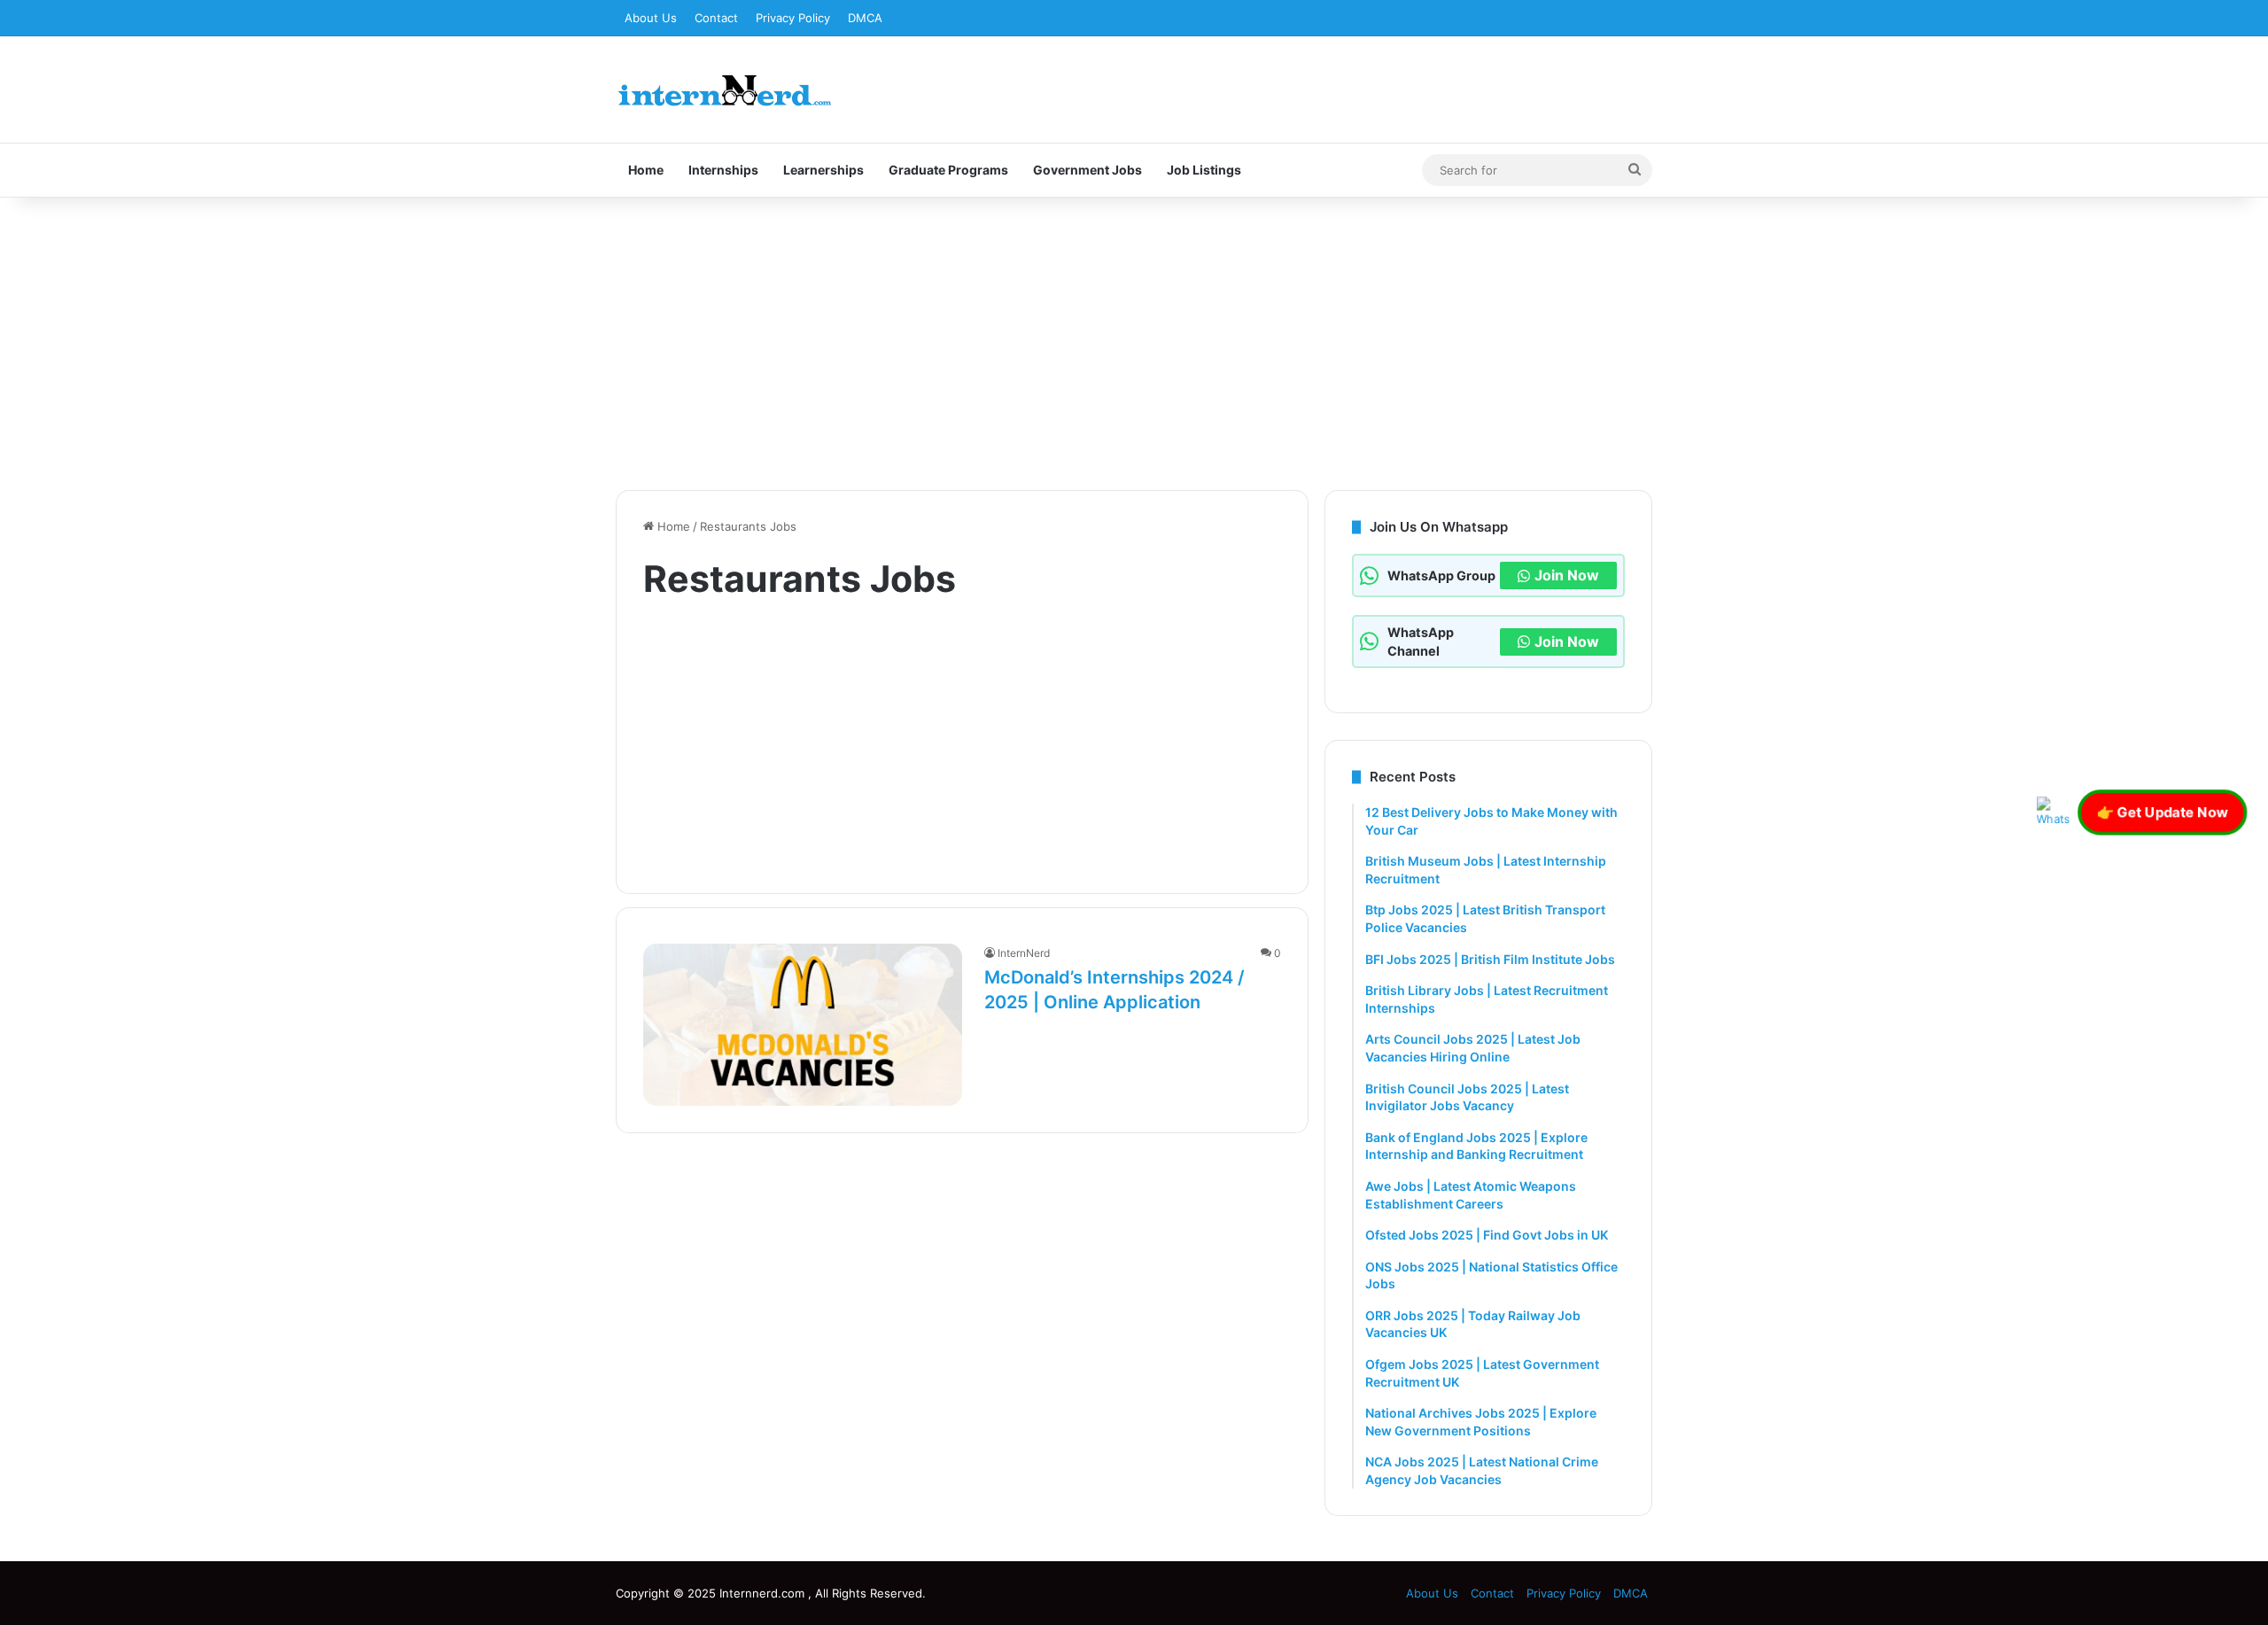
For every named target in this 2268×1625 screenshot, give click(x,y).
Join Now (1567, 575)
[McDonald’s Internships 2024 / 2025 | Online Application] (803, 1025)
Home (646, 170)
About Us (651, 18)
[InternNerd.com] (724, 89)
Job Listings (1204, 170)
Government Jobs (1087, 170)
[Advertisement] (1134, 339)
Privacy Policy (793, 18)
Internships (723, 170)
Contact (716, 18)
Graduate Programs (948, 170)
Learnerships (823, 170)
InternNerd (1024, 953)
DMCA (865, 18)
